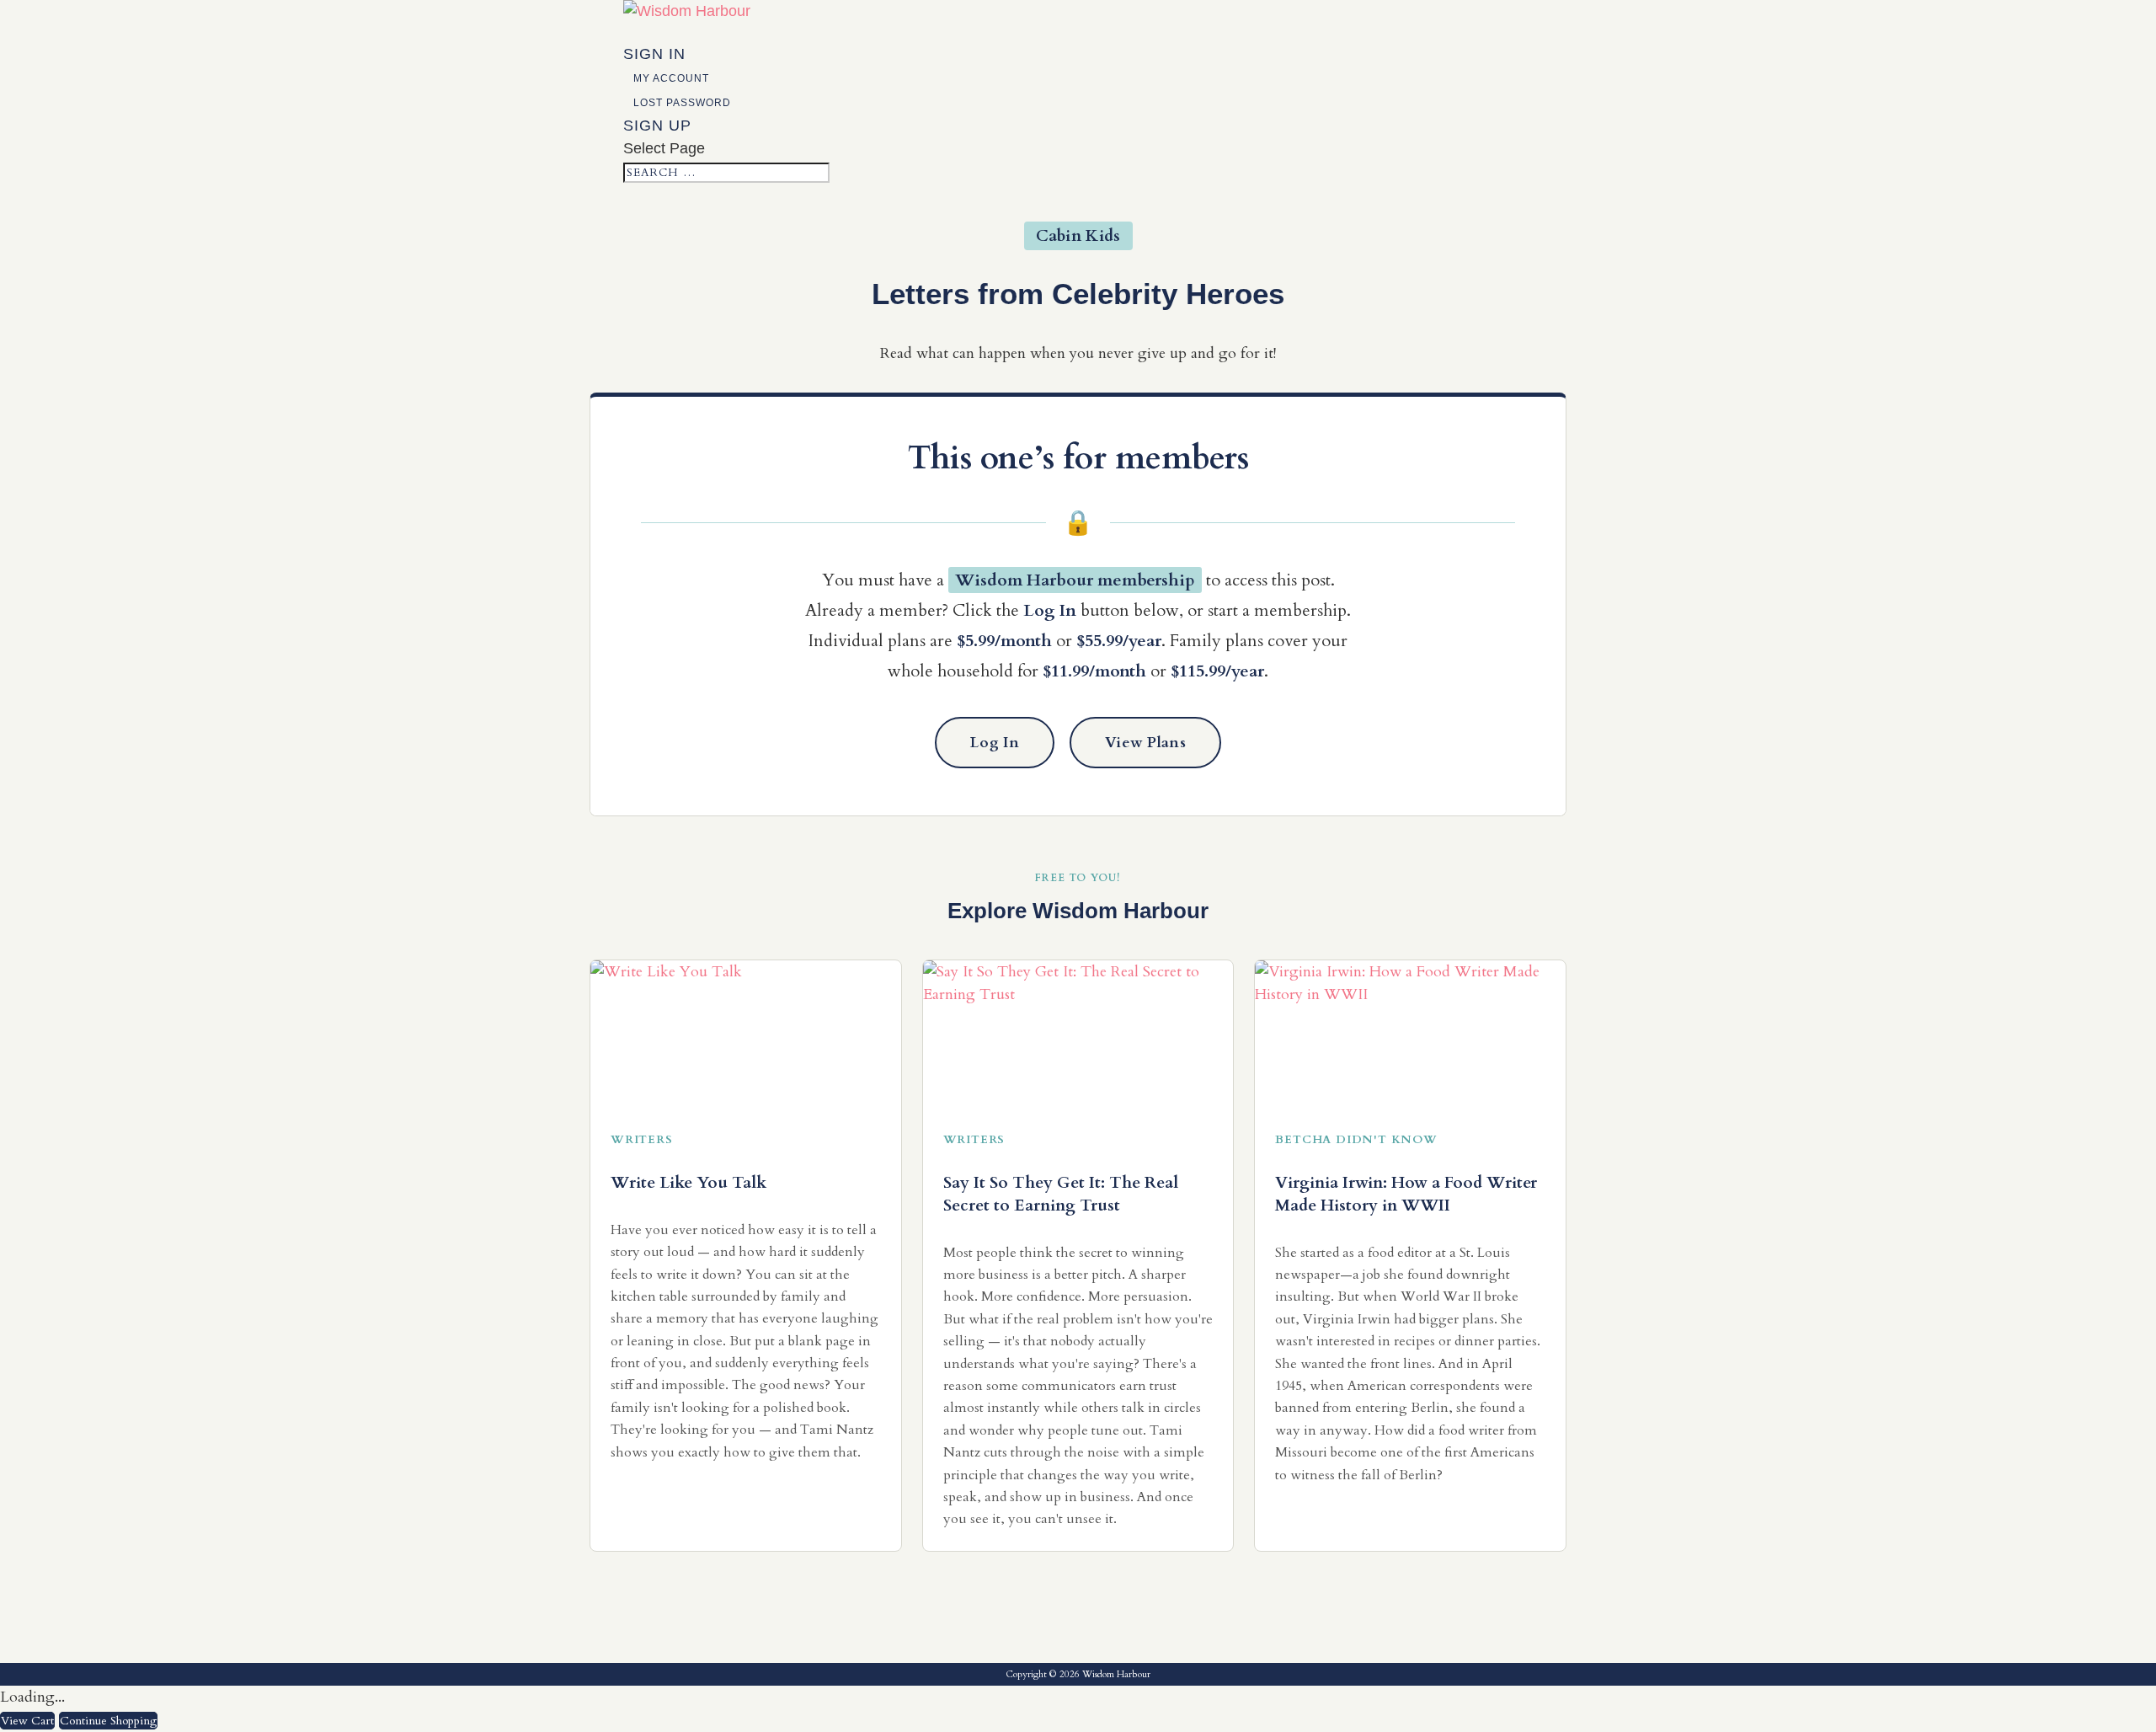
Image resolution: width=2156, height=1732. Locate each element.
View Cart (27, 1721)
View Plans (1145, 743)
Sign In (654, 54)
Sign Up (657, 126)
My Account (671, 78)
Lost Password (682, 103)
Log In (995, 743)
